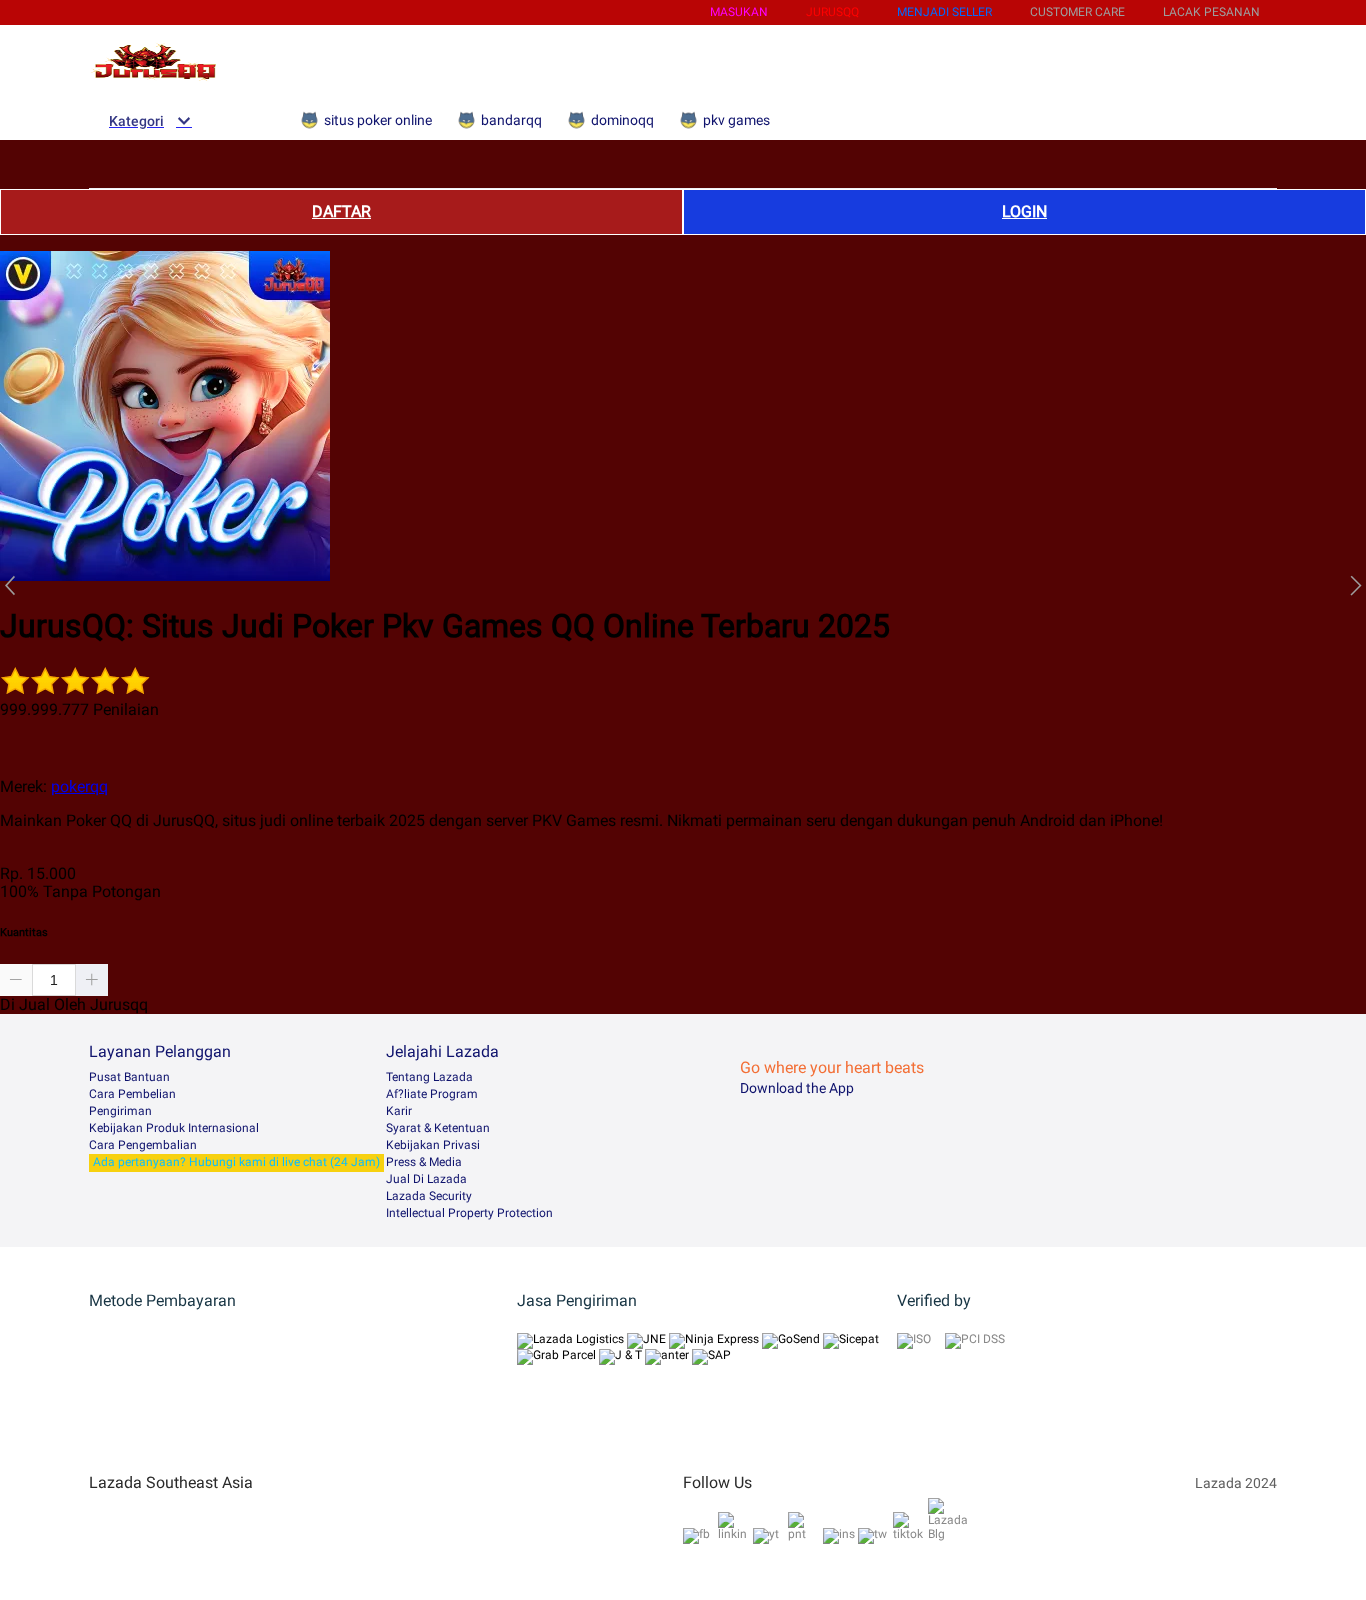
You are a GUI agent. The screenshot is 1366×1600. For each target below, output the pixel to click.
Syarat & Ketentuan (438, 1128)
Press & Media (424, 1162)
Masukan (739, 12)
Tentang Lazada (429, 1077)
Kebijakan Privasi (433, 1145)
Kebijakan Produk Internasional (174, 1128)
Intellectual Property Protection (469, 1213)
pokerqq (79, 786)
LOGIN (1024, 211)
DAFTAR (341, 211)
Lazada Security (429, 1196)
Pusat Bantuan (129, 1077)
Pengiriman (120, 1111)
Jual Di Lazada (426, 1179)
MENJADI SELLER (944, 12)
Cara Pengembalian (143, 1145)
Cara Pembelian (132, 1094)
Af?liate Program (432, 1094)
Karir (399, 1111)
